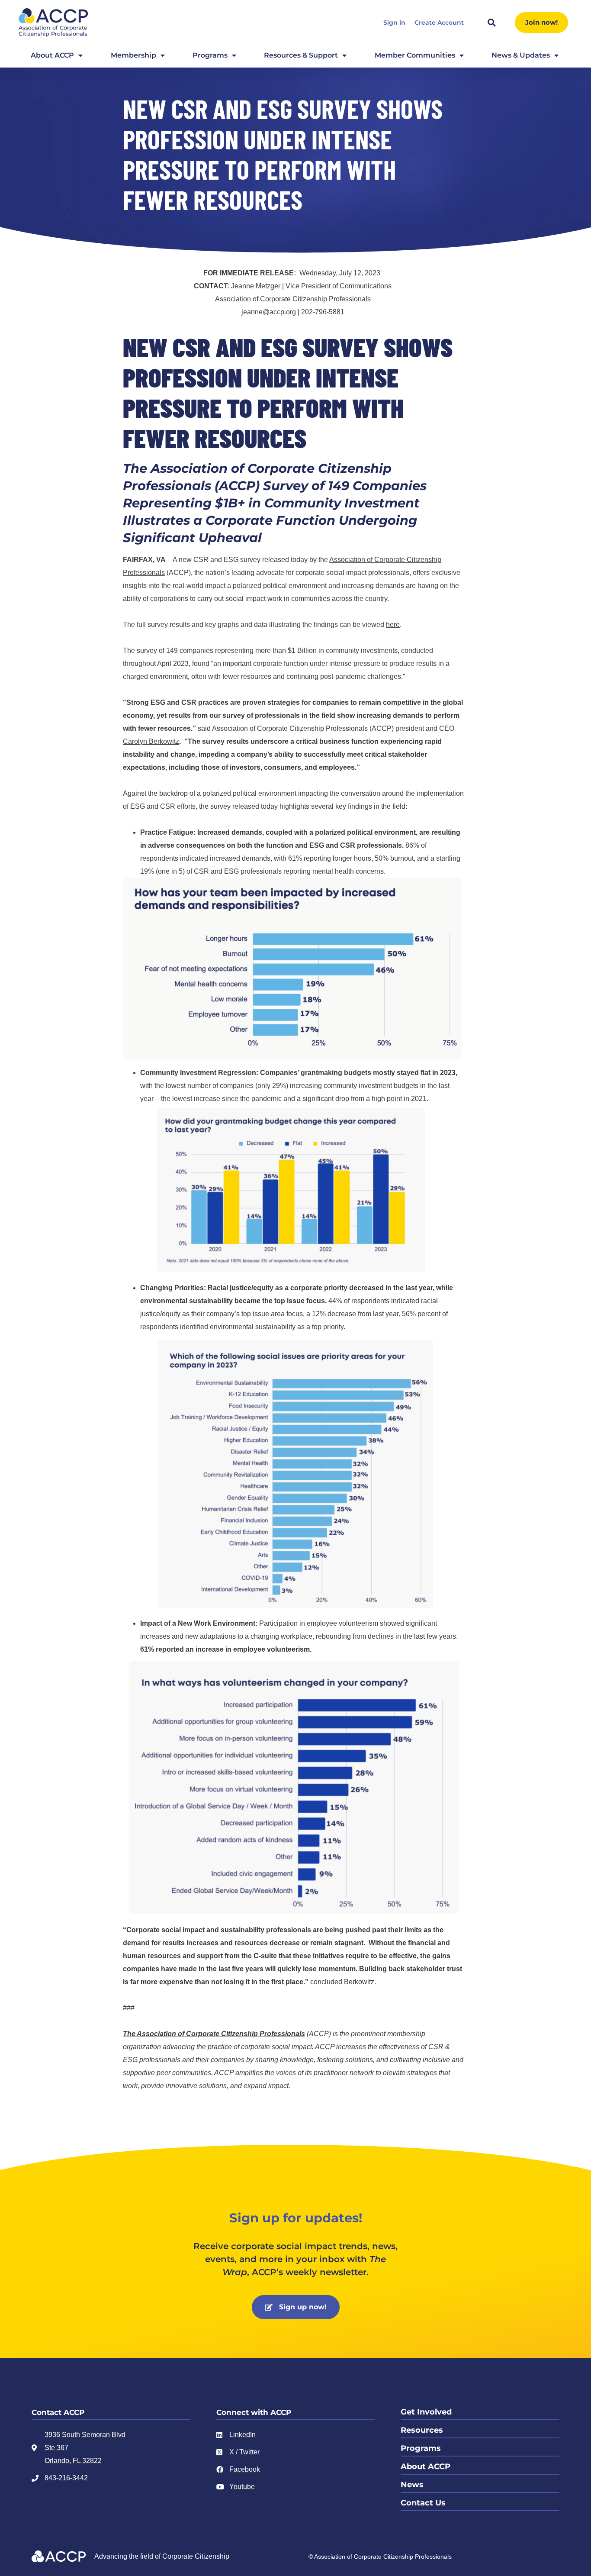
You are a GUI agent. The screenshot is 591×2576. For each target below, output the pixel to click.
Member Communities (415, 55)
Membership (133, 55)
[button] (491, 23)
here (393, 625)
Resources (422, 2430)
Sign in (394, 23)
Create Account (439, 23)
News (412, 2485)
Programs (210, 55)
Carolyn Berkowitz (151, 741)
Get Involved (426, 2412)
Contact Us (423, 2503)
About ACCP (52, 55)
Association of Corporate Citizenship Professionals (293, 299)
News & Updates (521, 55)
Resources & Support (301, 55)
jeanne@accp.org (269, 312)
